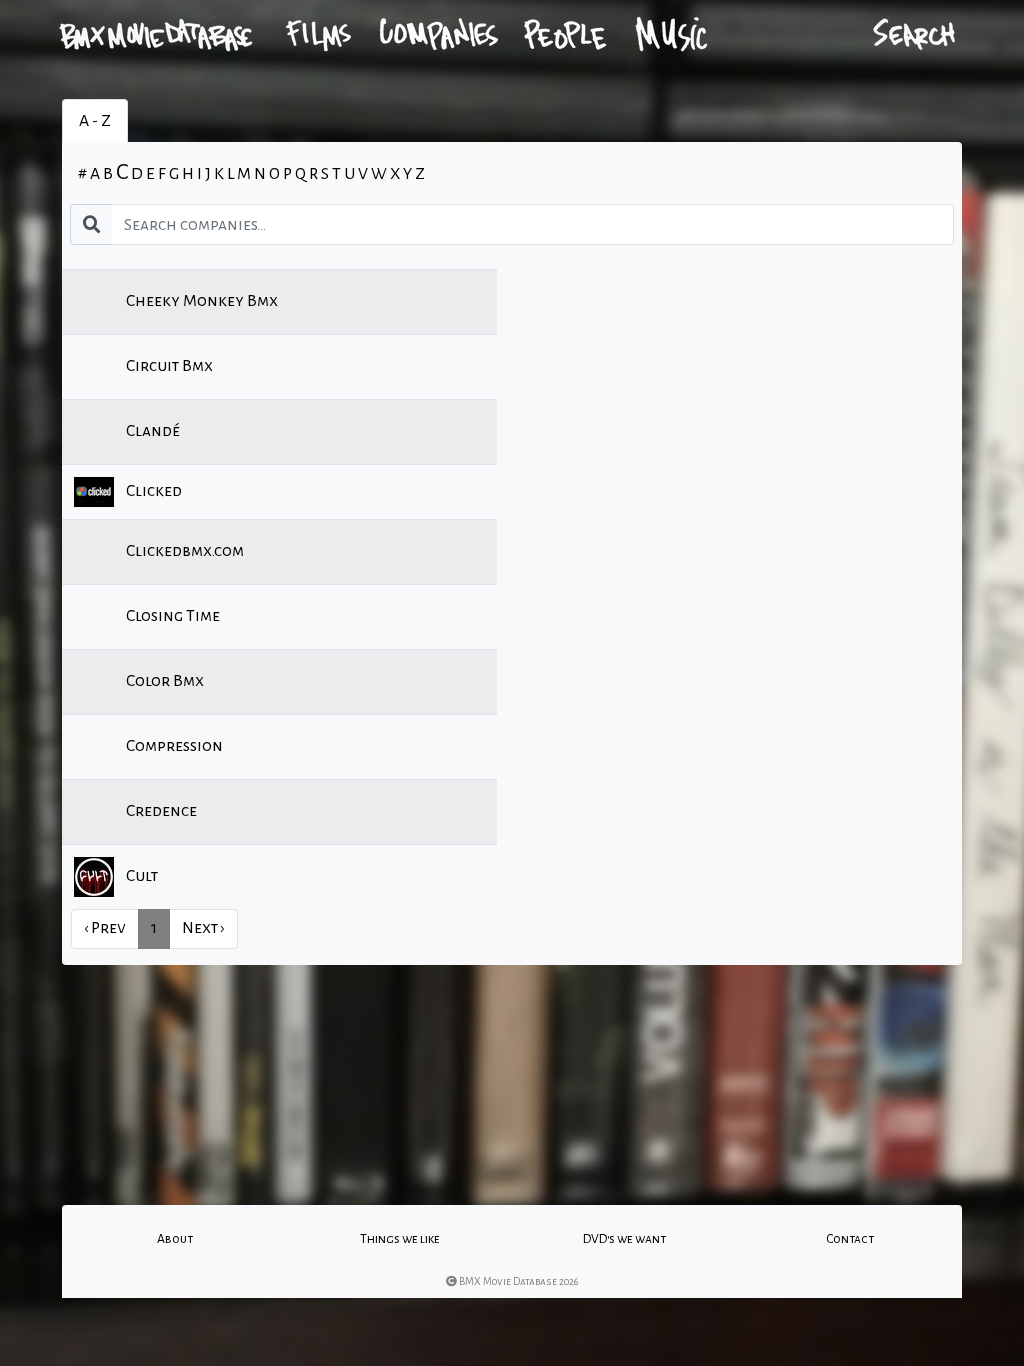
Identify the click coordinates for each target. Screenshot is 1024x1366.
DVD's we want (624, 1239)
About (175, 1239)
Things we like (400, 1239)
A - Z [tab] (95, 121)
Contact (850, 1239)
